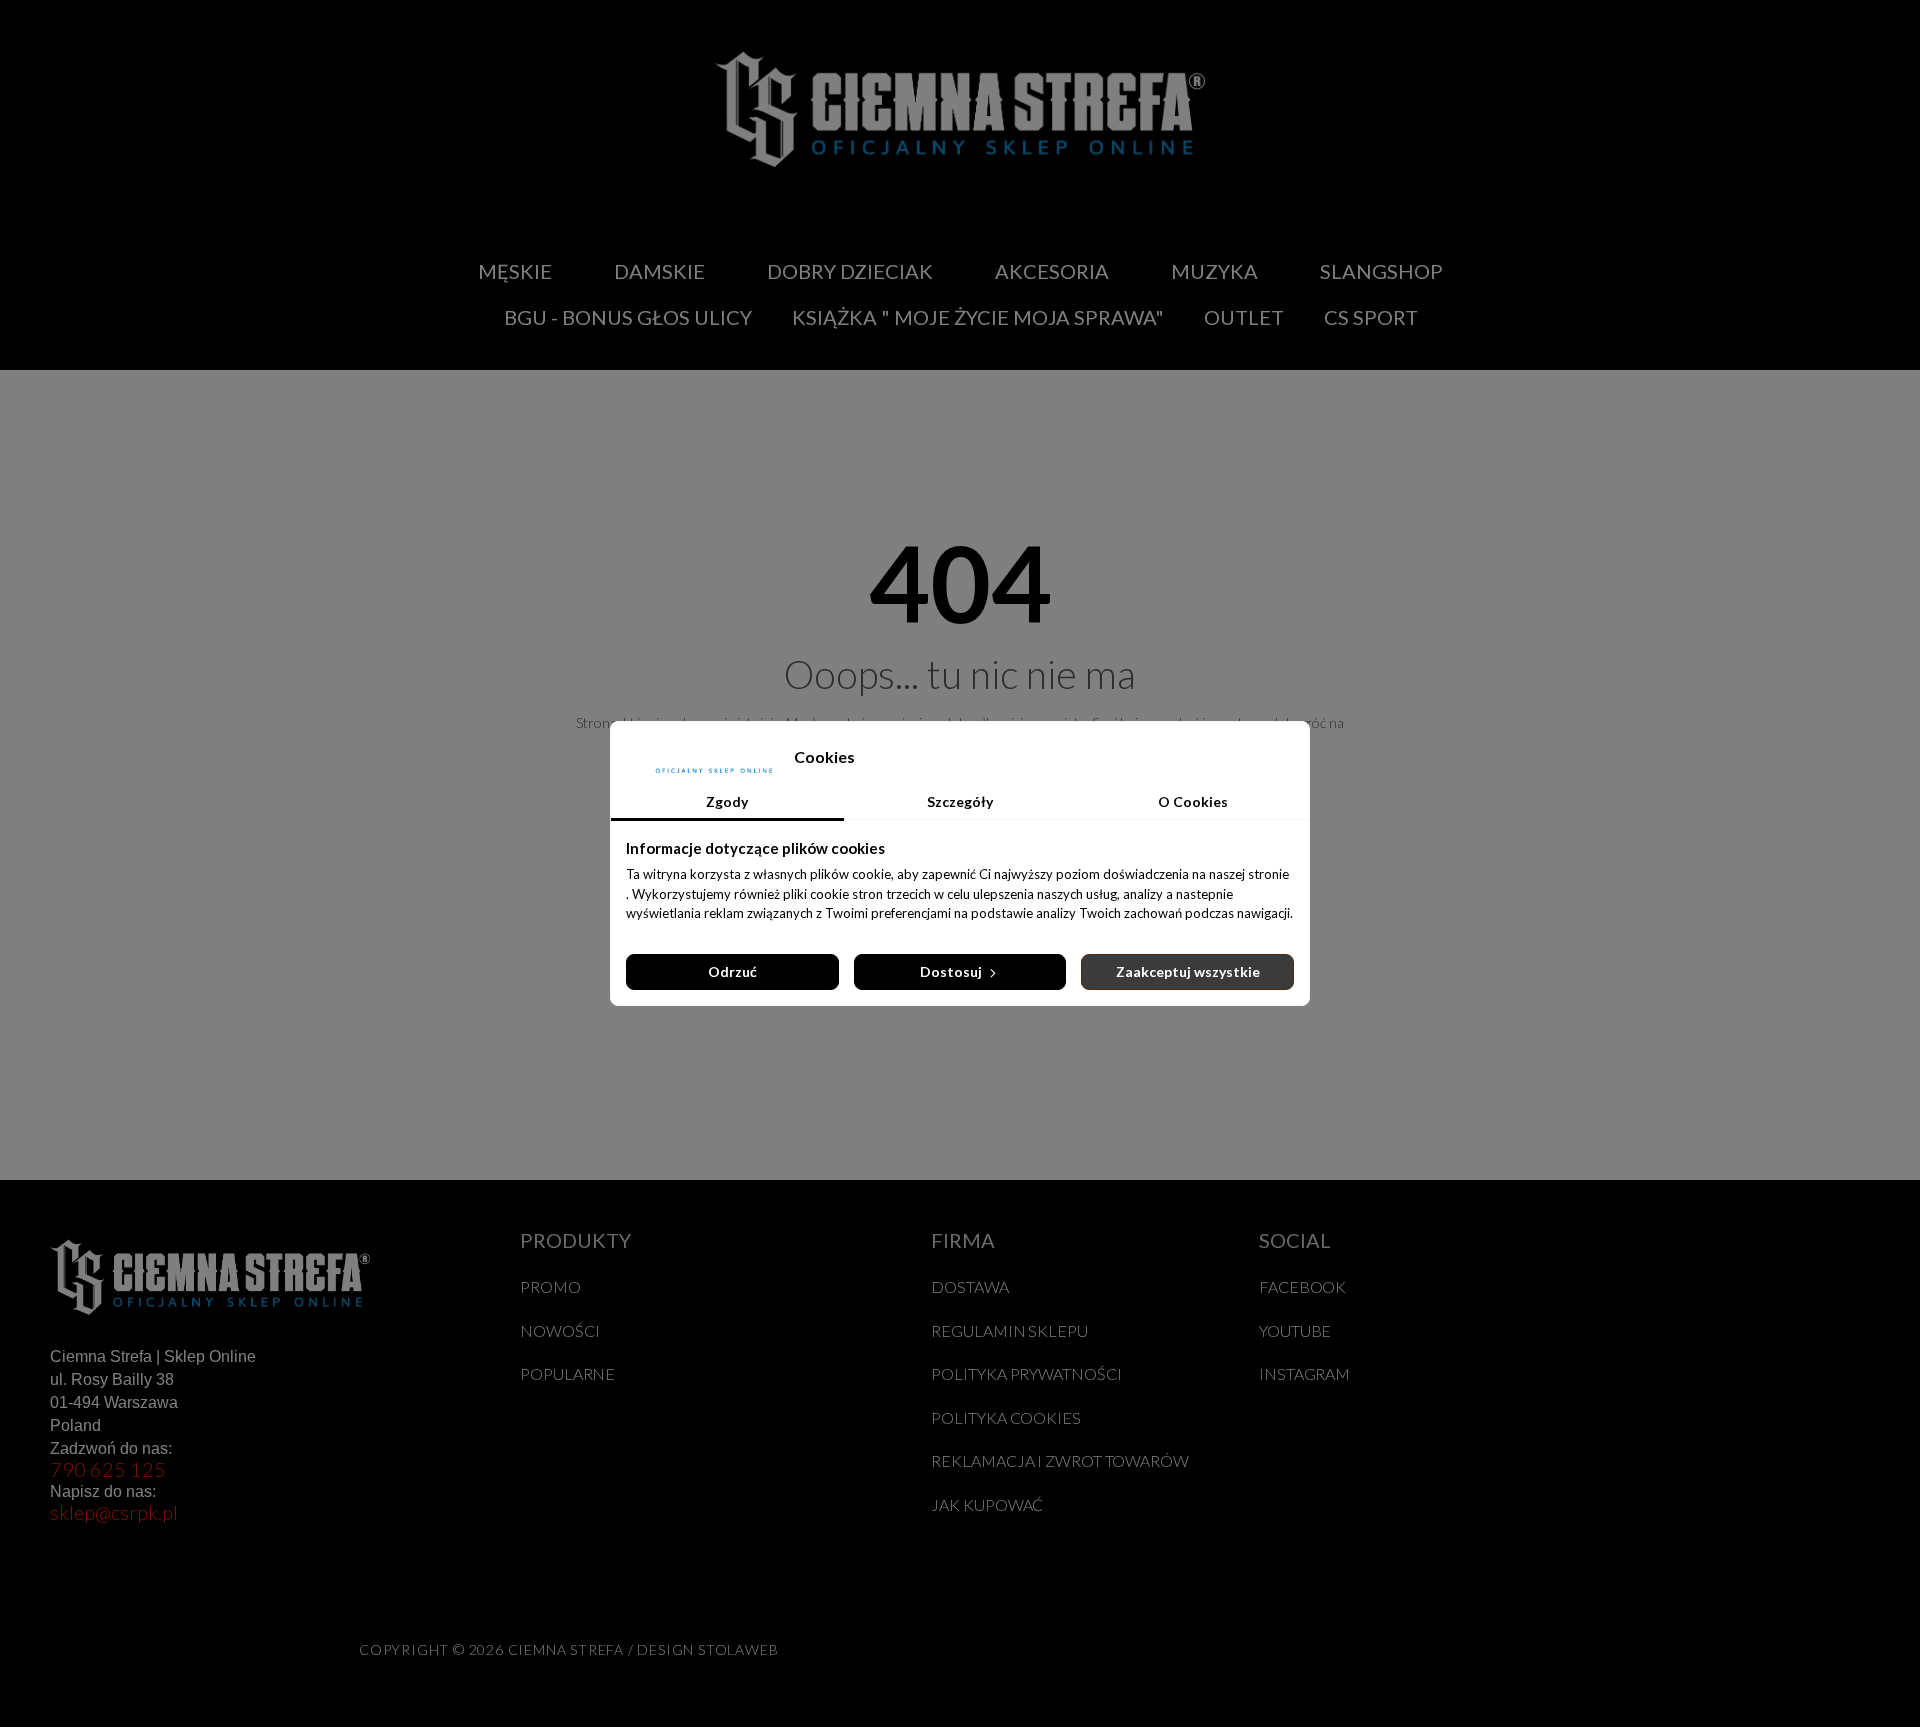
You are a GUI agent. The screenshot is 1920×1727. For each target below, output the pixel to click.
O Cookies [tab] (1193, 801)
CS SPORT (1371, 317)
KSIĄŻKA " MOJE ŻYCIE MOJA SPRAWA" (978, 317)
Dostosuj (952, 971)
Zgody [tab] (727, 801)
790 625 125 (108, 1469)
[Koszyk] (1684, 294)
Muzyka (1214, 271)
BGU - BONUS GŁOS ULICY (628, 317)
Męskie (515, 271)
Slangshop (1381, 271)
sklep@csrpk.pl (114, 1512)
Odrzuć (732, 971)
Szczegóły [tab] (960, 801)
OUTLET (1244, 317)
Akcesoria (1052, 271)
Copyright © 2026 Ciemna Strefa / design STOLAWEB (568, 1649)
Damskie (659, 271)
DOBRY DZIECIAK (850, 271)
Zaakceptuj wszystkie (1188, 971)
